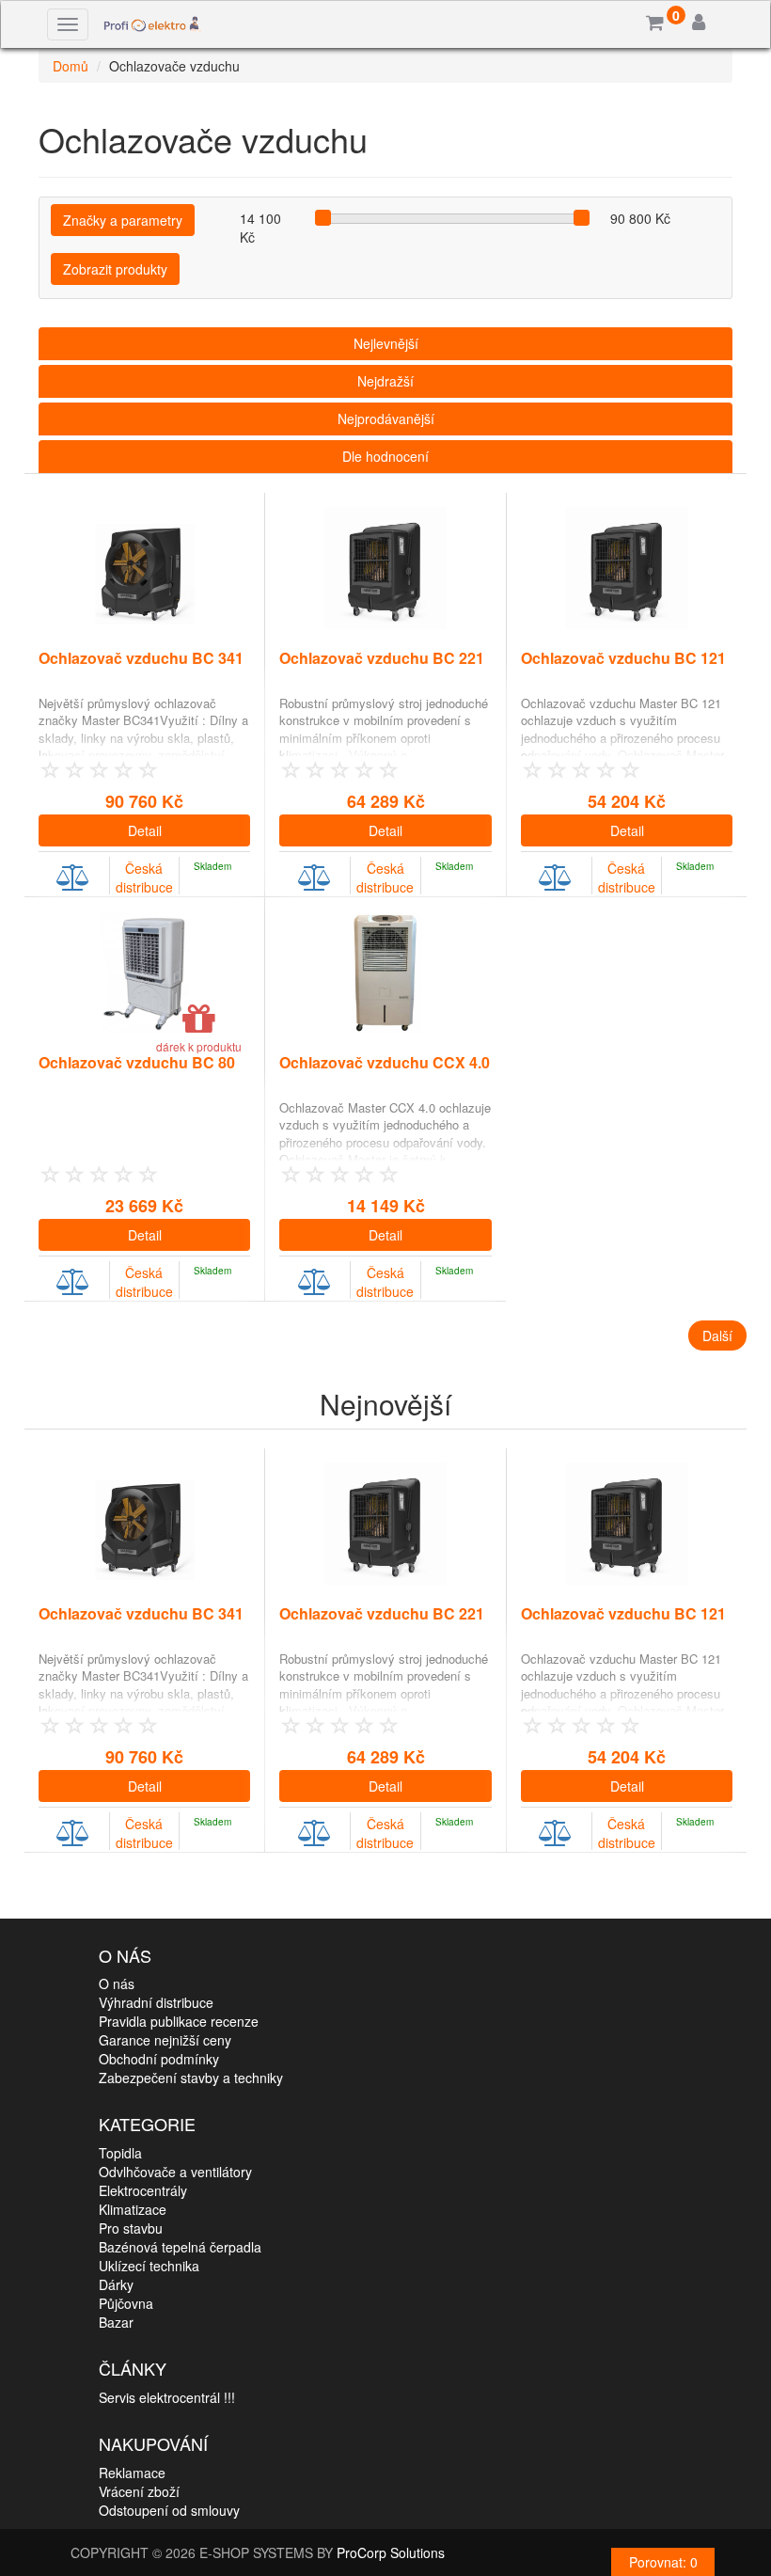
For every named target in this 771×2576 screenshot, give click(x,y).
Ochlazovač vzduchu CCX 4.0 (385, 1062)
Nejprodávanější (386, 419)
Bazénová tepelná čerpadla (180, 2247)
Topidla (120, 2153)
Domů (71, 66)
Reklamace (132, 2473)
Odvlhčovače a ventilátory (175, 2172)
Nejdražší (385, 381)
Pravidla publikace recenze (179, 2021)
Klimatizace (133, 2209)
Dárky (116, 2284)
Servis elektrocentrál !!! (167, 2397)
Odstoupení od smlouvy (169, 2510)
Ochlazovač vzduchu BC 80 (137, 1062)
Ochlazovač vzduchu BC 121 (623, 658)
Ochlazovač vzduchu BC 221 (382, 658)
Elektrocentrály (143, 2190)
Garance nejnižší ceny (165, 2040)
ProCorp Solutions (391, 2552)
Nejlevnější (386, 343)
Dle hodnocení (385, 456)
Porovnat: (663, 2562)
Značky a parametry (123, 220)
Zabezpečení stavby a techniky (191, 2078)
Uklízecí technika (149, 2266)
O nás (117, 1983)
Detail (145, 830)
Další (717, 1335)
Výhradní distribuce (156, 2002)
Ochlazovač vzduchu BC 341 (141, 658)
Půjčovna (126, 2303)
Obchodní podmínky (159, 2059)
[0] (655, 24)
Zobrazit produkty (115, 269)
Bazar (116, 2322)
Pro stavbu (131, 2228)
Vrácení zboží (139, 2491)
